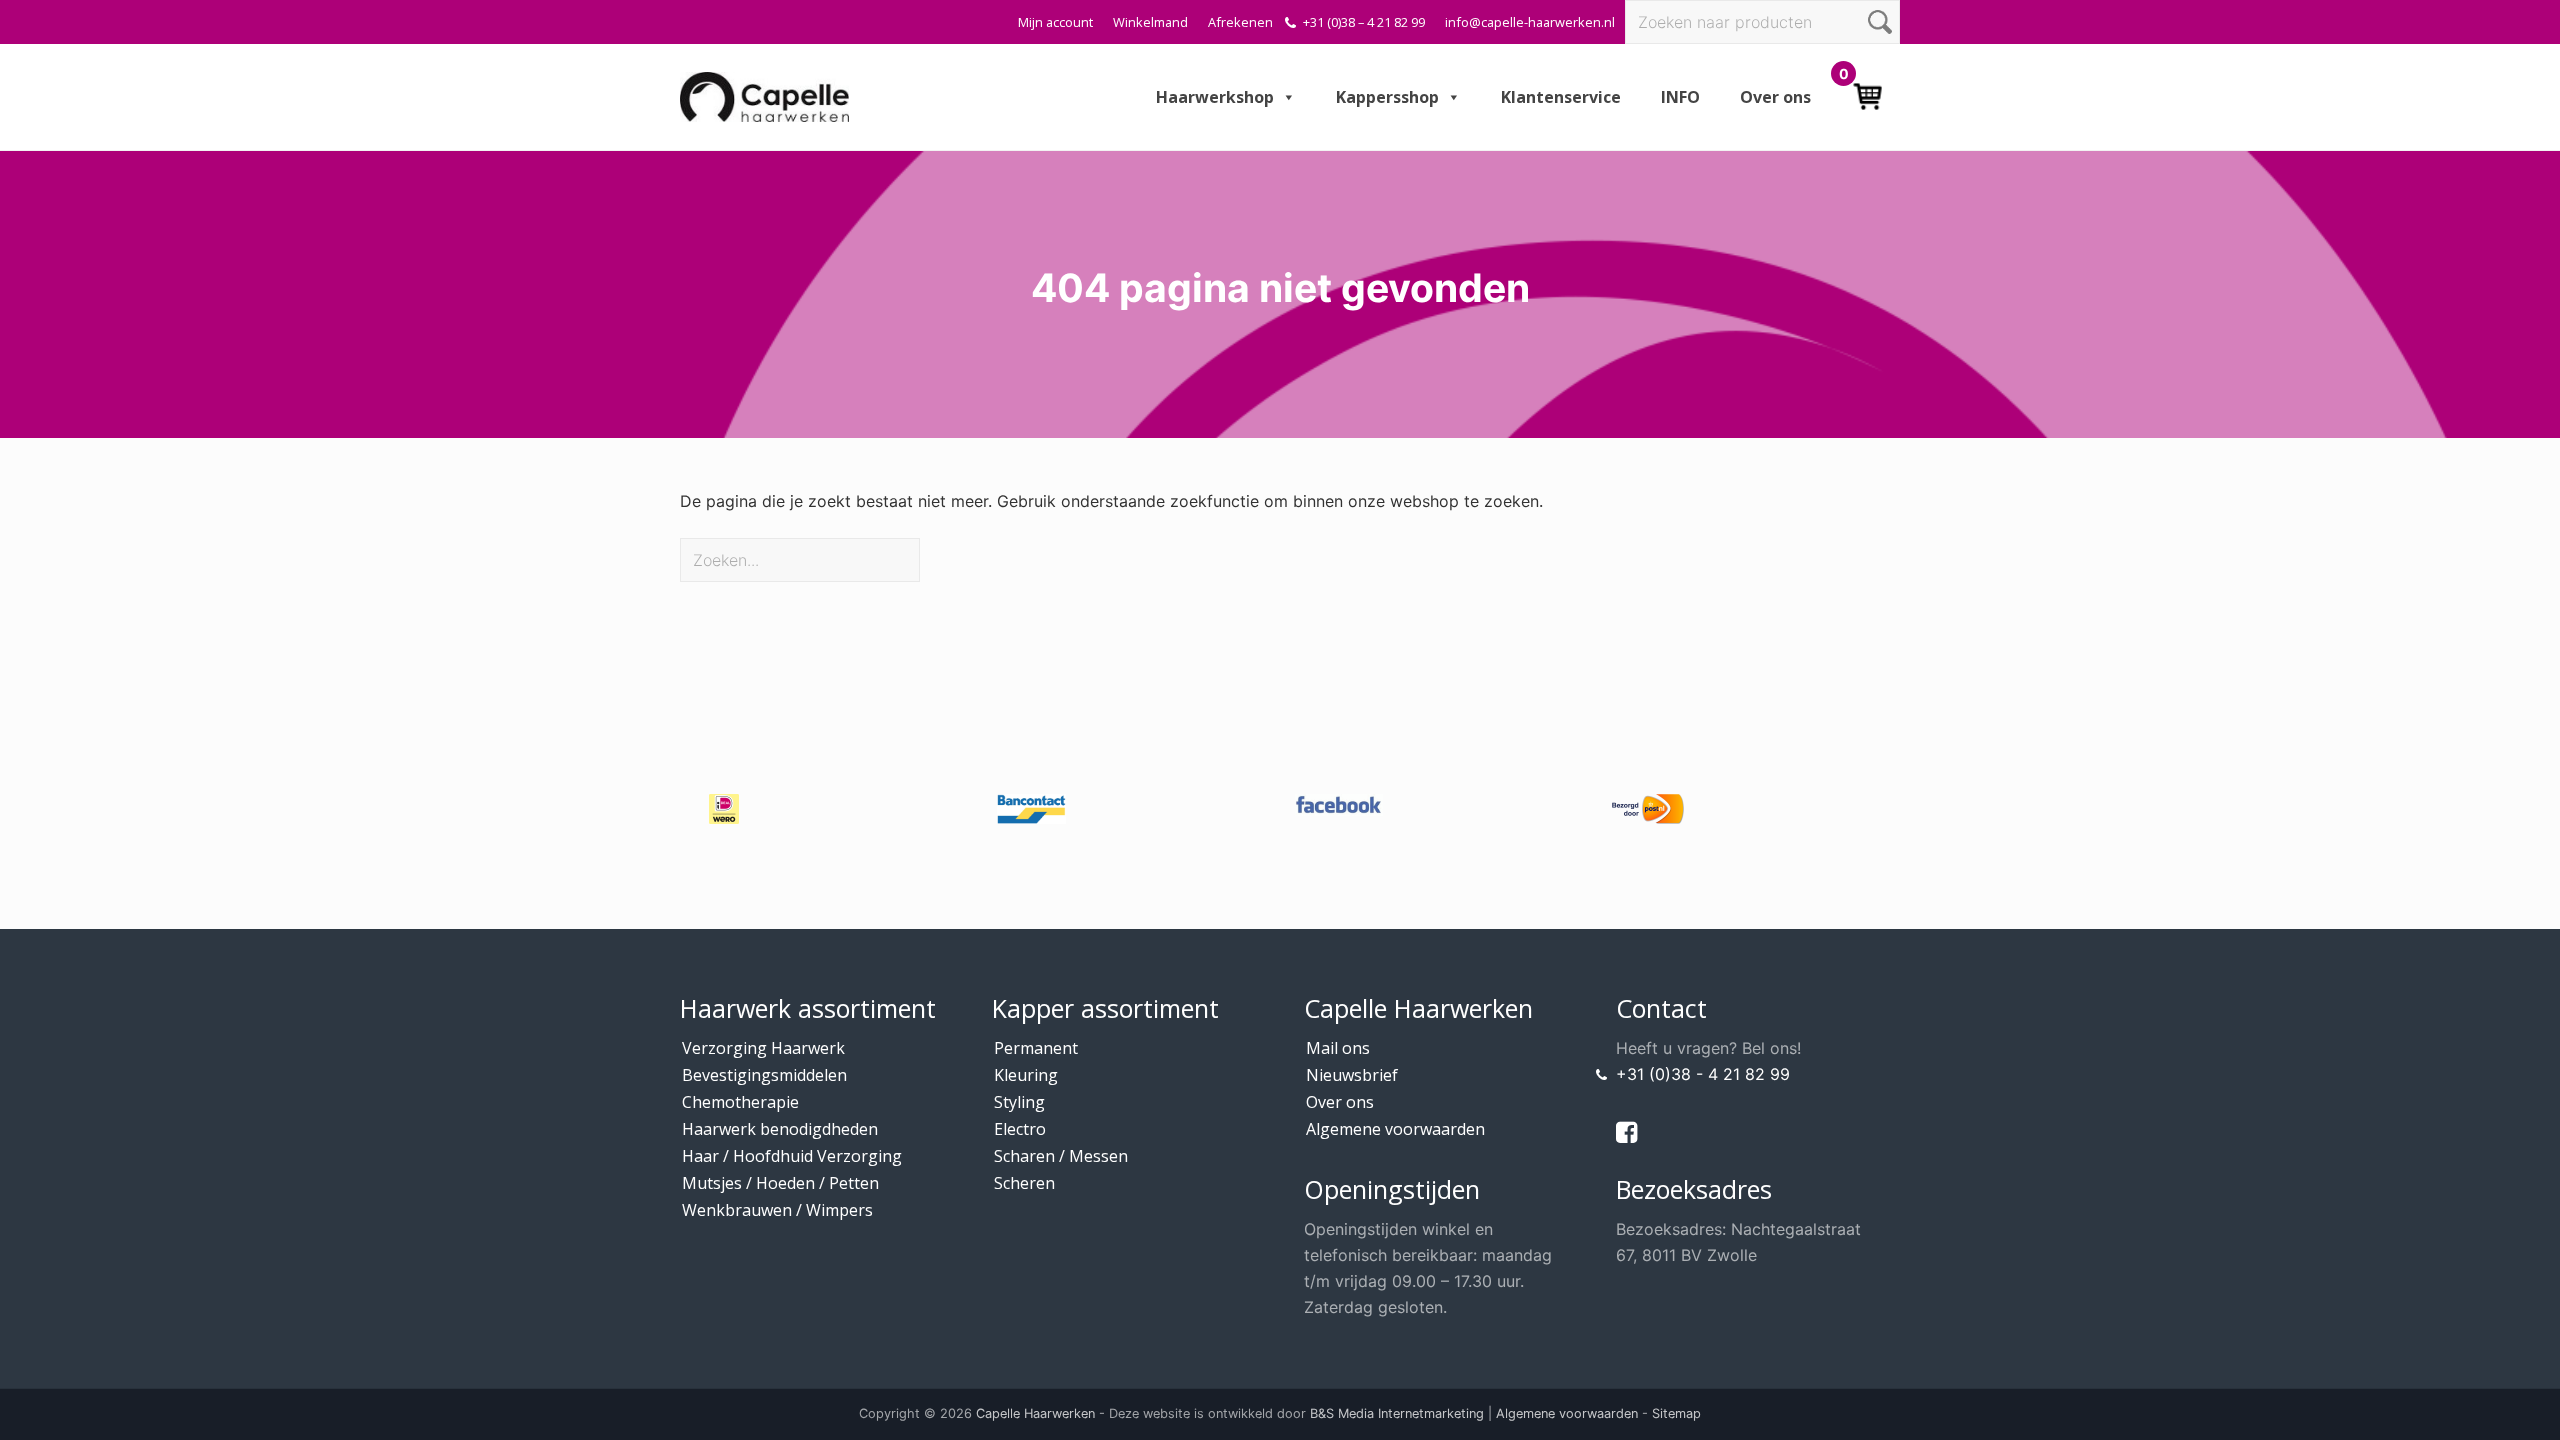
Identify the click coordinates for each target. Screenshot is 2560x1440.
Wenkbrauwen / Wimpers (777, 1210)
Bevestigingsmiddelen (764, 1075)
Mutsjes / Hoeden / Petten (780, 1183)
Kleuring (1026, 1075)
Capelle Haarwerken (1035, 1413)
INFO (1680, 97)
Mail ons (1338, 1048)
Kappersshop (1387, 97)
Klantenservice (1561, 97)
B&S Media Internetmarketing (1397, 1413)
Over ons (1775, 97)
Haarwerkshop (1215, 97)
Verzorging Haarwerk (763, 1048)
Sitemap (1676, 1413)
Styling (1019, 1102)
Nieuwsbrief (1352, 1075)
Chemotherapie (740, 1102)
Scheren (1024, 1183)
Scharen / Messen (1061, 1156)
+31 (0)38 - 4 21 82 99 (1703, 1074)
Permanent (1036, 1048)
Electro (1020, 1129)
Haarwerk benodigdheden (780, 1129)
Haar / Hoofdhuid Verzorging (792, 1156)
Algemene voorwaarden (1395, 1129)
